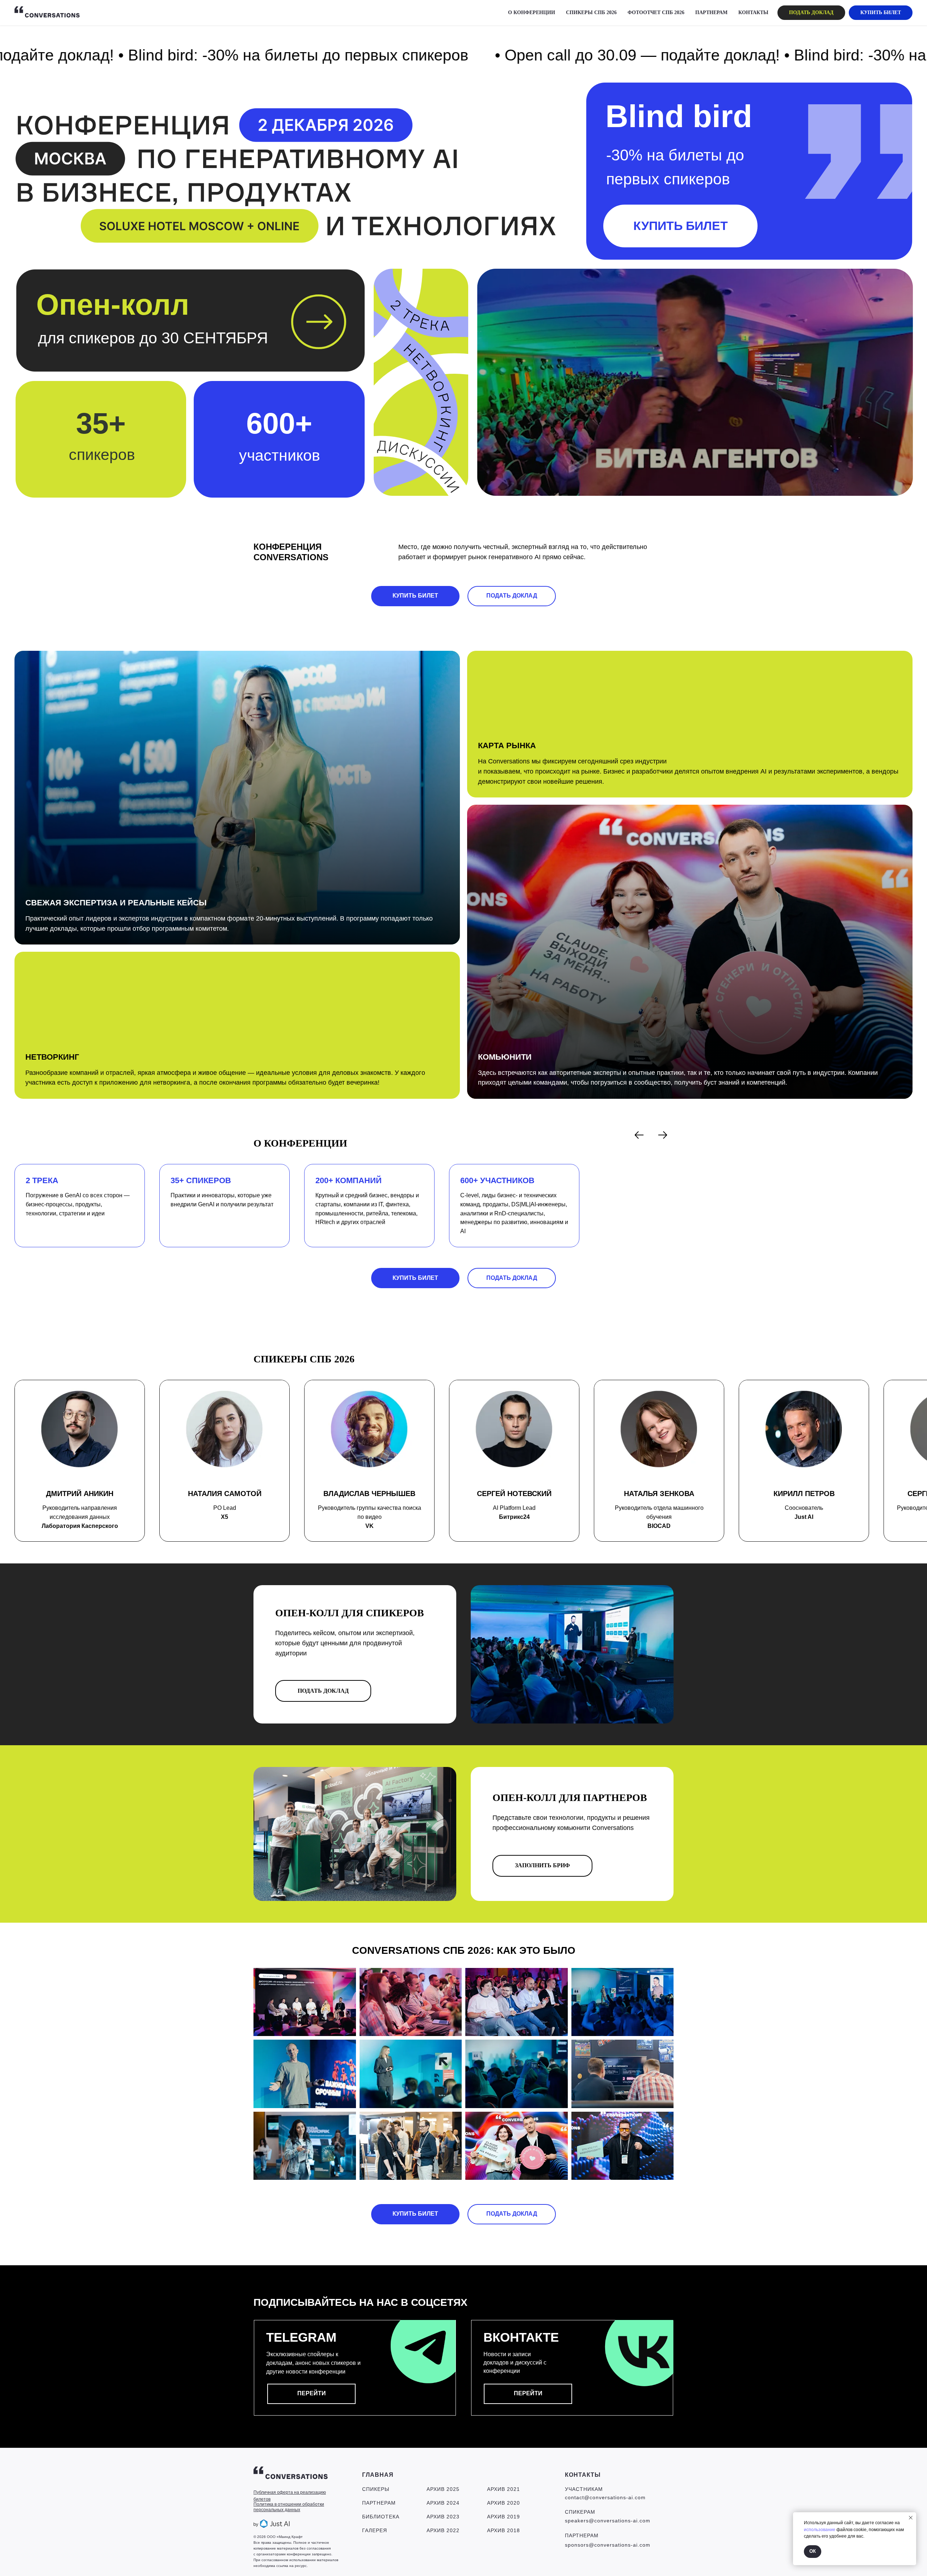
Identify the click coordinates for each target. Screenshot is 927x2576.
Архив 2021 (504, 2489)
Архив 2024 (443, 2503)
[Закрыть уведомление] (911, 2518)
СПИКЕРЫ (376, 2489)
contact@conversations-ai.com (605, 2497)
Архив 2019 (504, 2517)
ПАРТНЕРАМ (711, 12)
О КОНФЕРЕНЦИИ (532, 12)
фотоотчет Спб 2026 (656, 12)
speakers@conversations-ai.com (608, 2521)
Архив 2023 (443, 2517)
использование (820, 2530)
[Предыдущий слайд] (639, 1135)
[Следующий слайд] (663, 1135)
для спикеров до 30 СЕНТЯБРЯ (153, 338)
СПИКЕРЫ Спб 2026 (591, 12)
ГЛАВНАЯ (378, 2475)
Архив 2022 (443, 2530)
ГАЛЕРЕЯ (375, 2530)
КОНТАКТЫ (753, 12)
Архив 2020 (504, 2503)
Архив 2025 (443, 2489)
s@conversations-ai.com (618, 2545)
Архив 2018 (504, 2530)
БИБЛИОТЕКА (381, 2517)
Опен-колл (113, 305)
